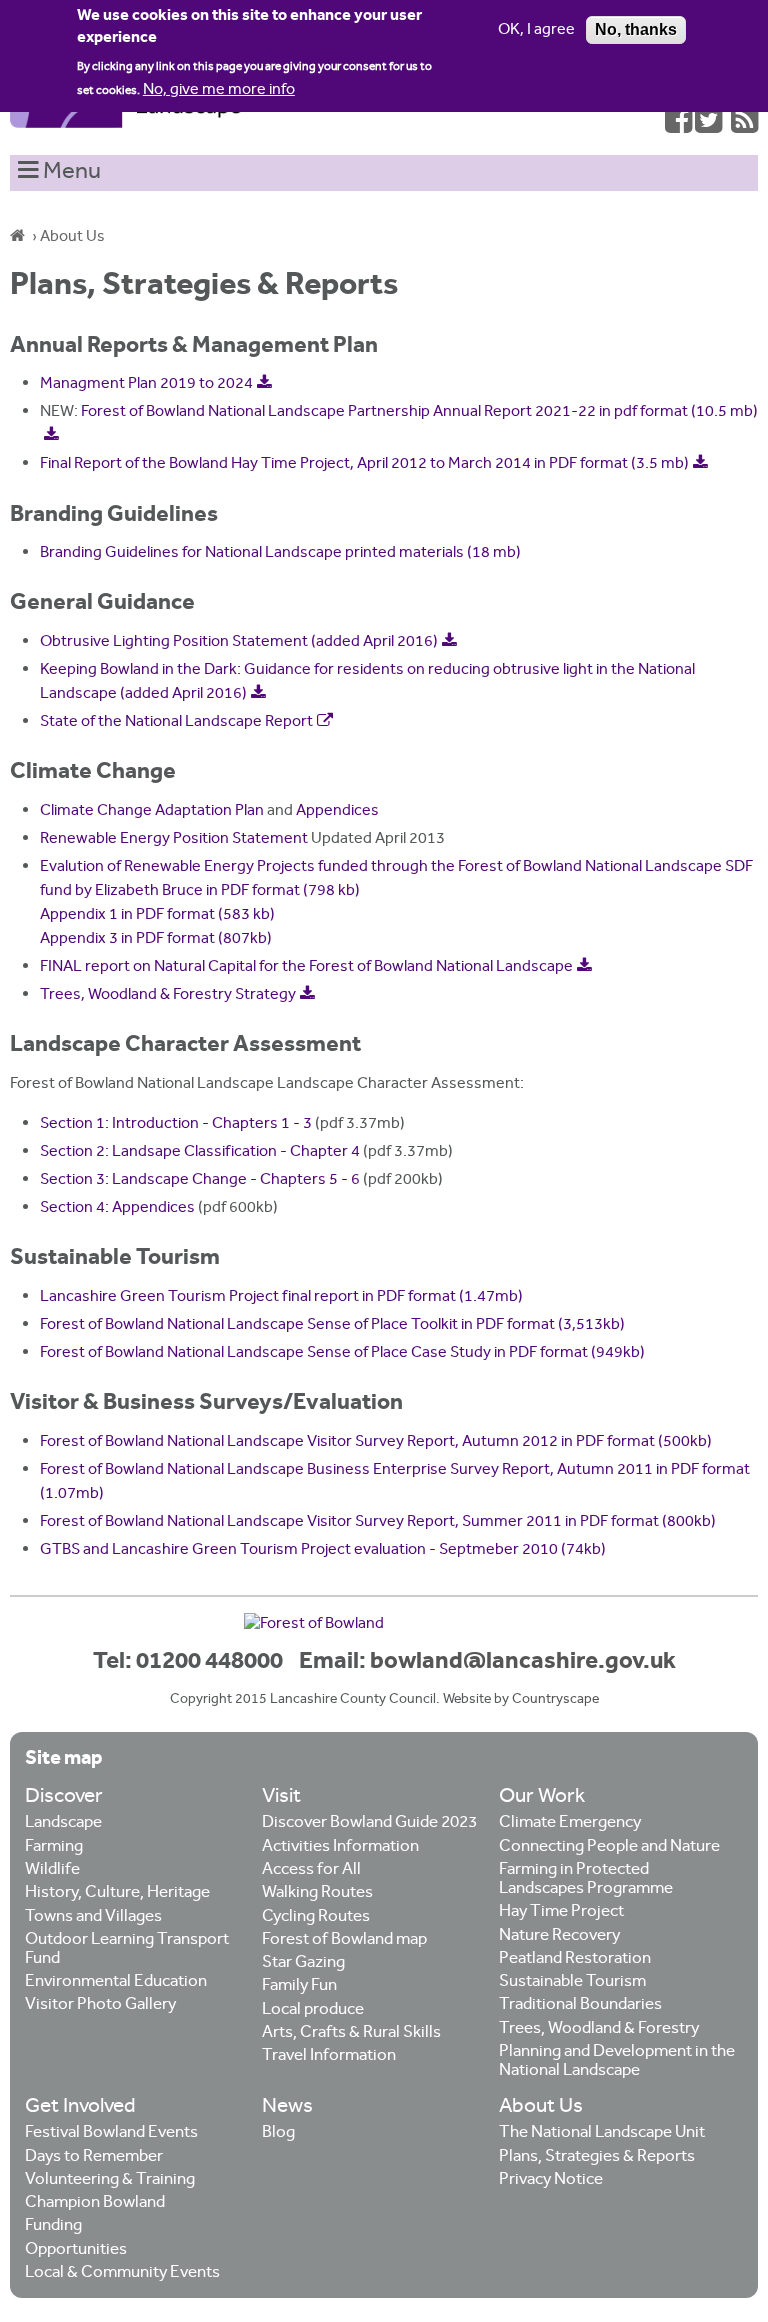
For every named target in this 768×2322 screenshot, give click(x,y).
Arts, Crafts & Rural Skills (351, 2033)
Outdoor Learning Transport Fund (127, 1950)
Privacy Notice (551, 2180)
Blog (278, 2133)
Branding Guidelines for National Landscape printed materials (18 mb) (280, 553)
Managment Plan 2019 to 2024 (146, 384)
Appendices (337, 811)
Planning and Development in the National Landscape (617, 2062)
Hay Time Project (561, 1912)
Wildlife (52, 1870)
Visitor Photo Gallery (100, 2005)
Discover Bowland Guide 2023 (369, 1823)
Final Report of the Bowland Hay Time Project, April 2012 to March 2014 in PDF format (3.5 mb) (364, 464)
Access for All (311, 1870)
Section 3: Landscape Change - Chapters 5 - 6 (200, 1180)
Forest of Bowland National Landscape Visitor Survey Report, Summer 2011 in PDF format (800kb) (378, 1522)
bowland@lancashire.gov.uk (523, 1662)
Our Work (542, 1797)
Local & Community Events (122, 2273)
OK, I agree (536, 30)
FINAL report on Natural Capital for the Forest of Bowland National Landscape (306, 967)
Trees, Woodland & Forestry (599, 2029)
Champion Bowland (95, 2203)
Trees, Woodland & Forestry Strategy (168, 995)
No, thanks (636, 29)
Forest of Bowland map (344, 1940)
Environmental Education (116, 1982)
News (287, 2107)
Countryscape (555, 1700)
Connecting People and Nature (609, 1847)
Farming (54, 1847)
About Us (72, 237)
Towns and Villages (93, 1917)
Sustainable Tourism (572, 1982)
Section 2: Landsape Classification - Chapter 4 (200, 1152)
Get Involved (80, 2107)
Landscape (63, 1823)
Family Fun (299, 1986)
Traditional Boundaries (580, 2005)
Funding (53, 2226)
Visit (281, 1797)
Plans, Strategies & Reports (597, 2157)
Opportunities (76, 2250)
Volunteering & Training (110, 2180)
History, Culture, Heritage (117, 1893)
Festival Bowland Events (111, 2133)
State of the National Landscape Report (176, 722)
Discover (64, 1797)
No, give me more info (219, 90)
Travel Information (329, 2056)
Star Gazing (303, 1963)
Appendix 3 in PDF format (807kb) (156, 939)
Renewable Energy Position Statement (174, 839)
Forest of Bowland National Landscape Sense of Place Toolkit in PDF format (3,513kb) (332, 1325)
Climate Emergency (570, 1823)
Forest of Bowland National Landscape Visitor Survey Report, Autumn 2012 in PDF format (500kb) (376, 1442)
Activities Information (340, 1847)
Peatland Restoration (575, 1959)
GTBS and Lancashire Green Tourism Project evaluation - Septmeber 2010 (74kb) (323, 1550)
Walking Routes (317, 1893)
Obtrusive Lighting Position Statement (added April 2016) (239, 642)
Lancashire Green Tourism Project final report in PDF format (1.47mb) (281, 1297)
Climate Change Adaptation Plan (152, 811)
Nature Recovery (559, 1936)
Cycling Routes (316, 1917)
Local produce (313, 2010)
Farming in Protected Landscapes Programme (586, 1880)
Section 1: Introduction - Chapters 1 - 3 (176, 1124)
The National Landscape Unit (602, 2133)
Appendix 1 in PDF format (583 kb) (157, 915)
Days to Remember (94, 2157)
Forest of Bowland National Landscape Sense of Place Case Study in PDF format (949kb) (342, 1353)
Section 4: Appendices (117, 1208)
